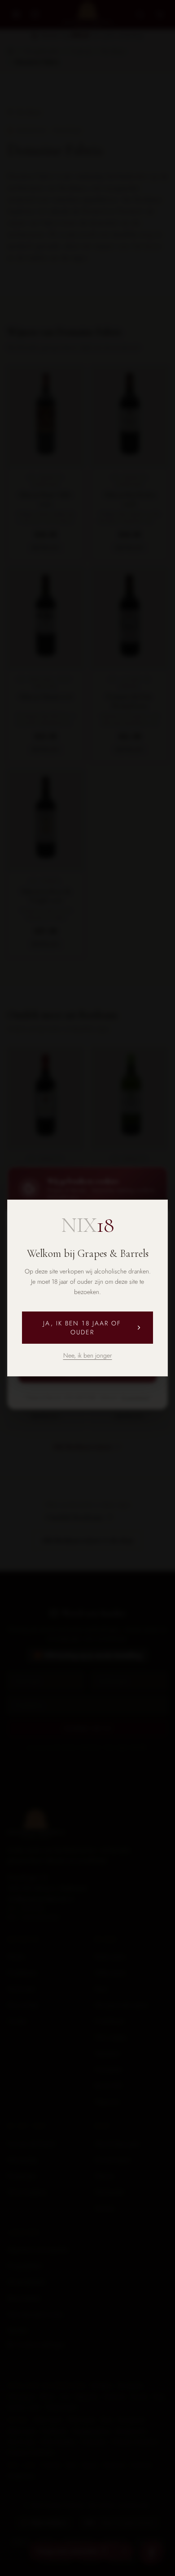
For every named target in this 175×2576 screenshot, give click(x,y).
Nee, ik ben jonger (88, 1355)
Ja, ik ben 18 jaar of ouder (82, 1328)
